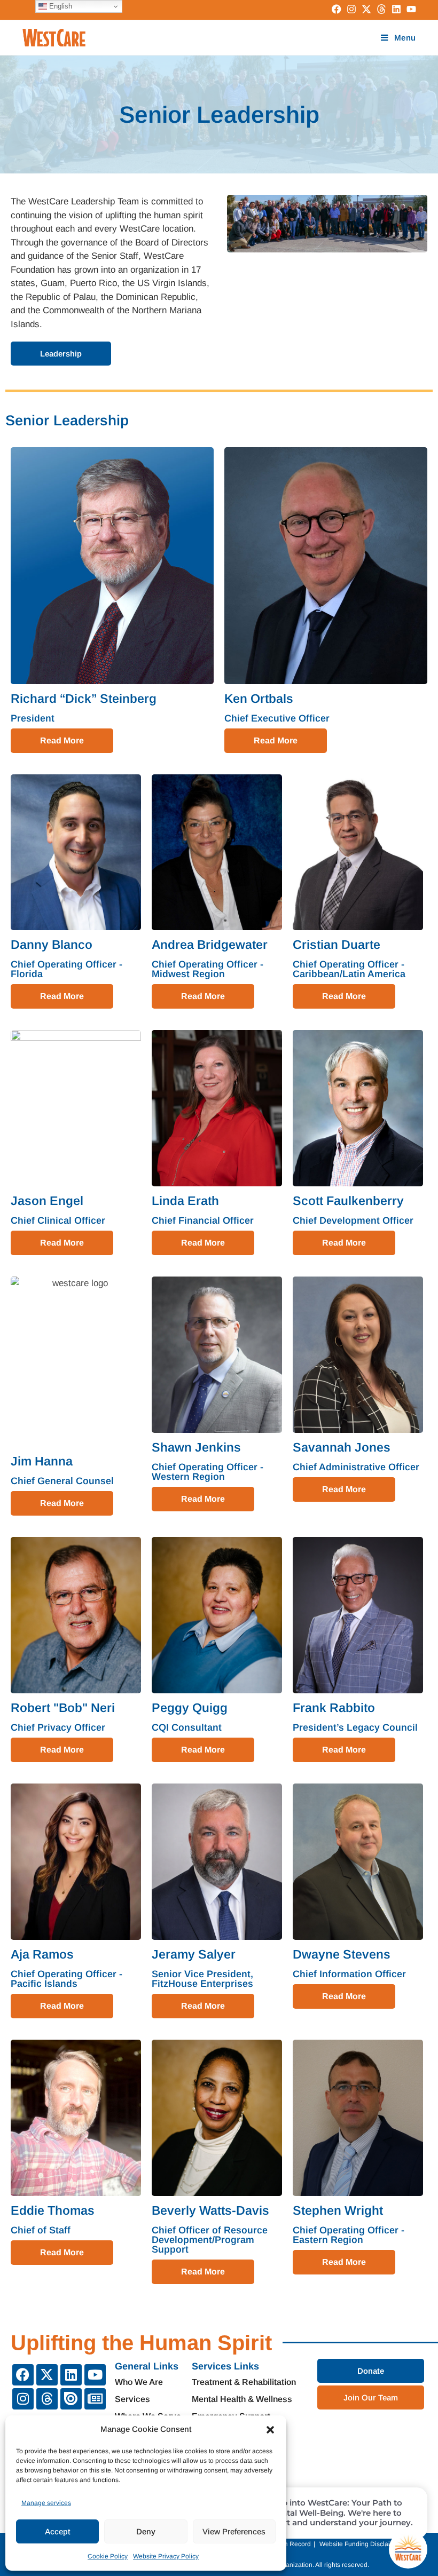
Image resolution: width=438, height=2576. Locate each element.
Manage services (46, 2503)
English (60, 6)
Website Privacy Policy (166, 2556)
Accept (57, 2531)
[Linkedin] (71, 2375)
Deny (146, 2531)
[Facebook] (23, 2375)
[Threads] (47, 2399)
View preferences (234, 2531)
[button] (270, 2430)
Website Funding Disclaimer (360, 2544)
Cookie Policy (108, 2556)
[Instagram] (23, 2399)
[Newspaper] (95, 2399)
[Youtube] (95, 2375)
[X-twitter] (47, 2375)
